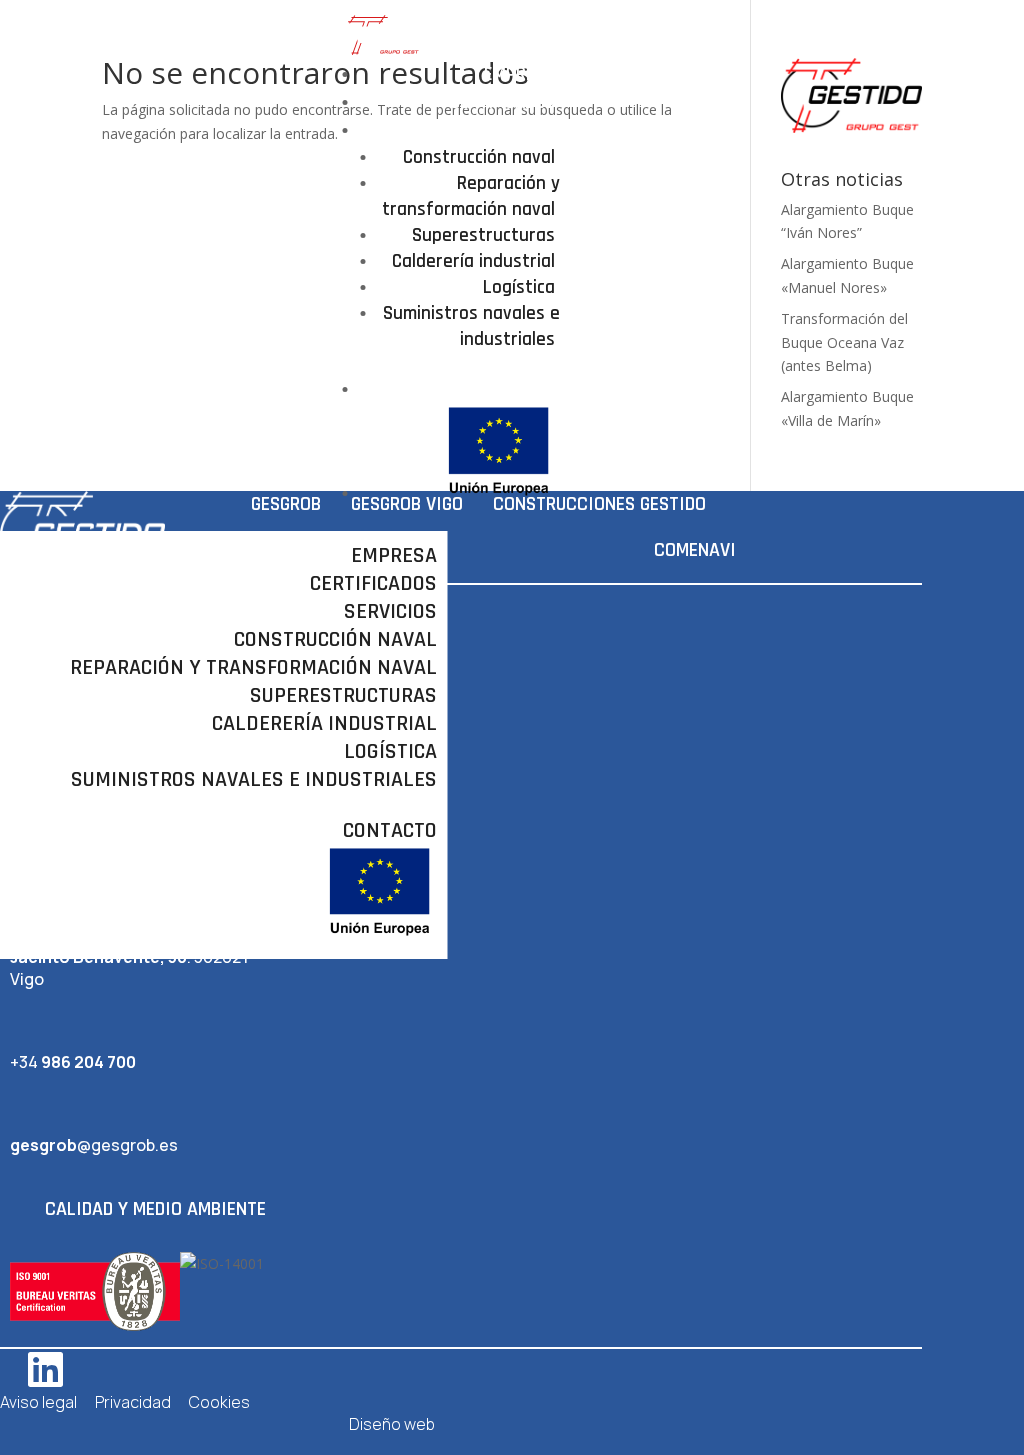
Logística (519, 287)
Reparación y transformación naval (471, 196)
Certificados (502, 102)
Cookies (219, 1402)
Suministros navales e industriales (471, 326)
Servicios (516, 130)
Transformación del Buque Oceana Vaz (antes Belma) (844, 342)
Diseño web (392, 1424)
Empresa (519, 74)
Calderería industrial (473, 261)
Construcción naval (479, 157)
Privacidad (133, 1402)
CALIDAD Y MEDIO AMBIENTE (155, 1209)
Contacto (515, 389)
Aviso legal (38, 1402)
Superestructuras (483, 235)
